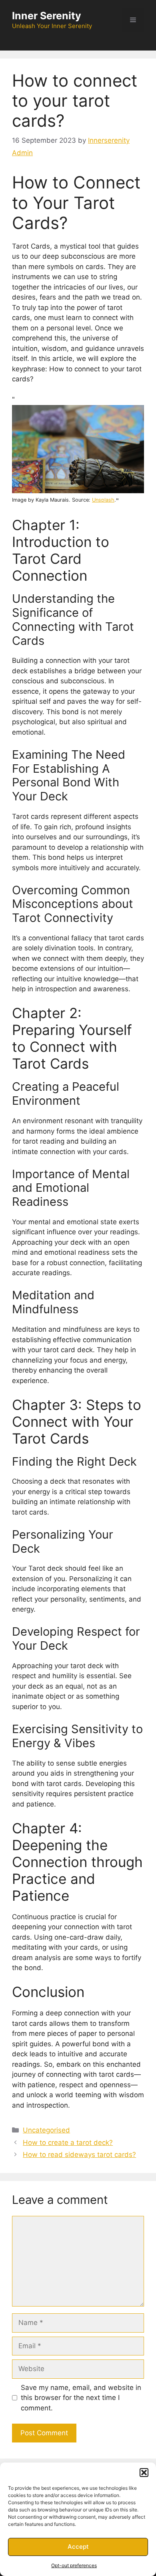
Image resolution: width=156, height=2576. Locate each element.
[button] (144, 2473)
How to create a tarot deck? (68, 2143)
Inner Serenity (47, 16)
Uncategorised (46, 2130)
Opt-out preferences (74, 2565)
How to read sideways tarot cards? (79, 2155)
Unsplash (103, 500)
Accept (78, 2547)
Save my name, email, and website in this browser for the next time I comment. (81, 2398)
